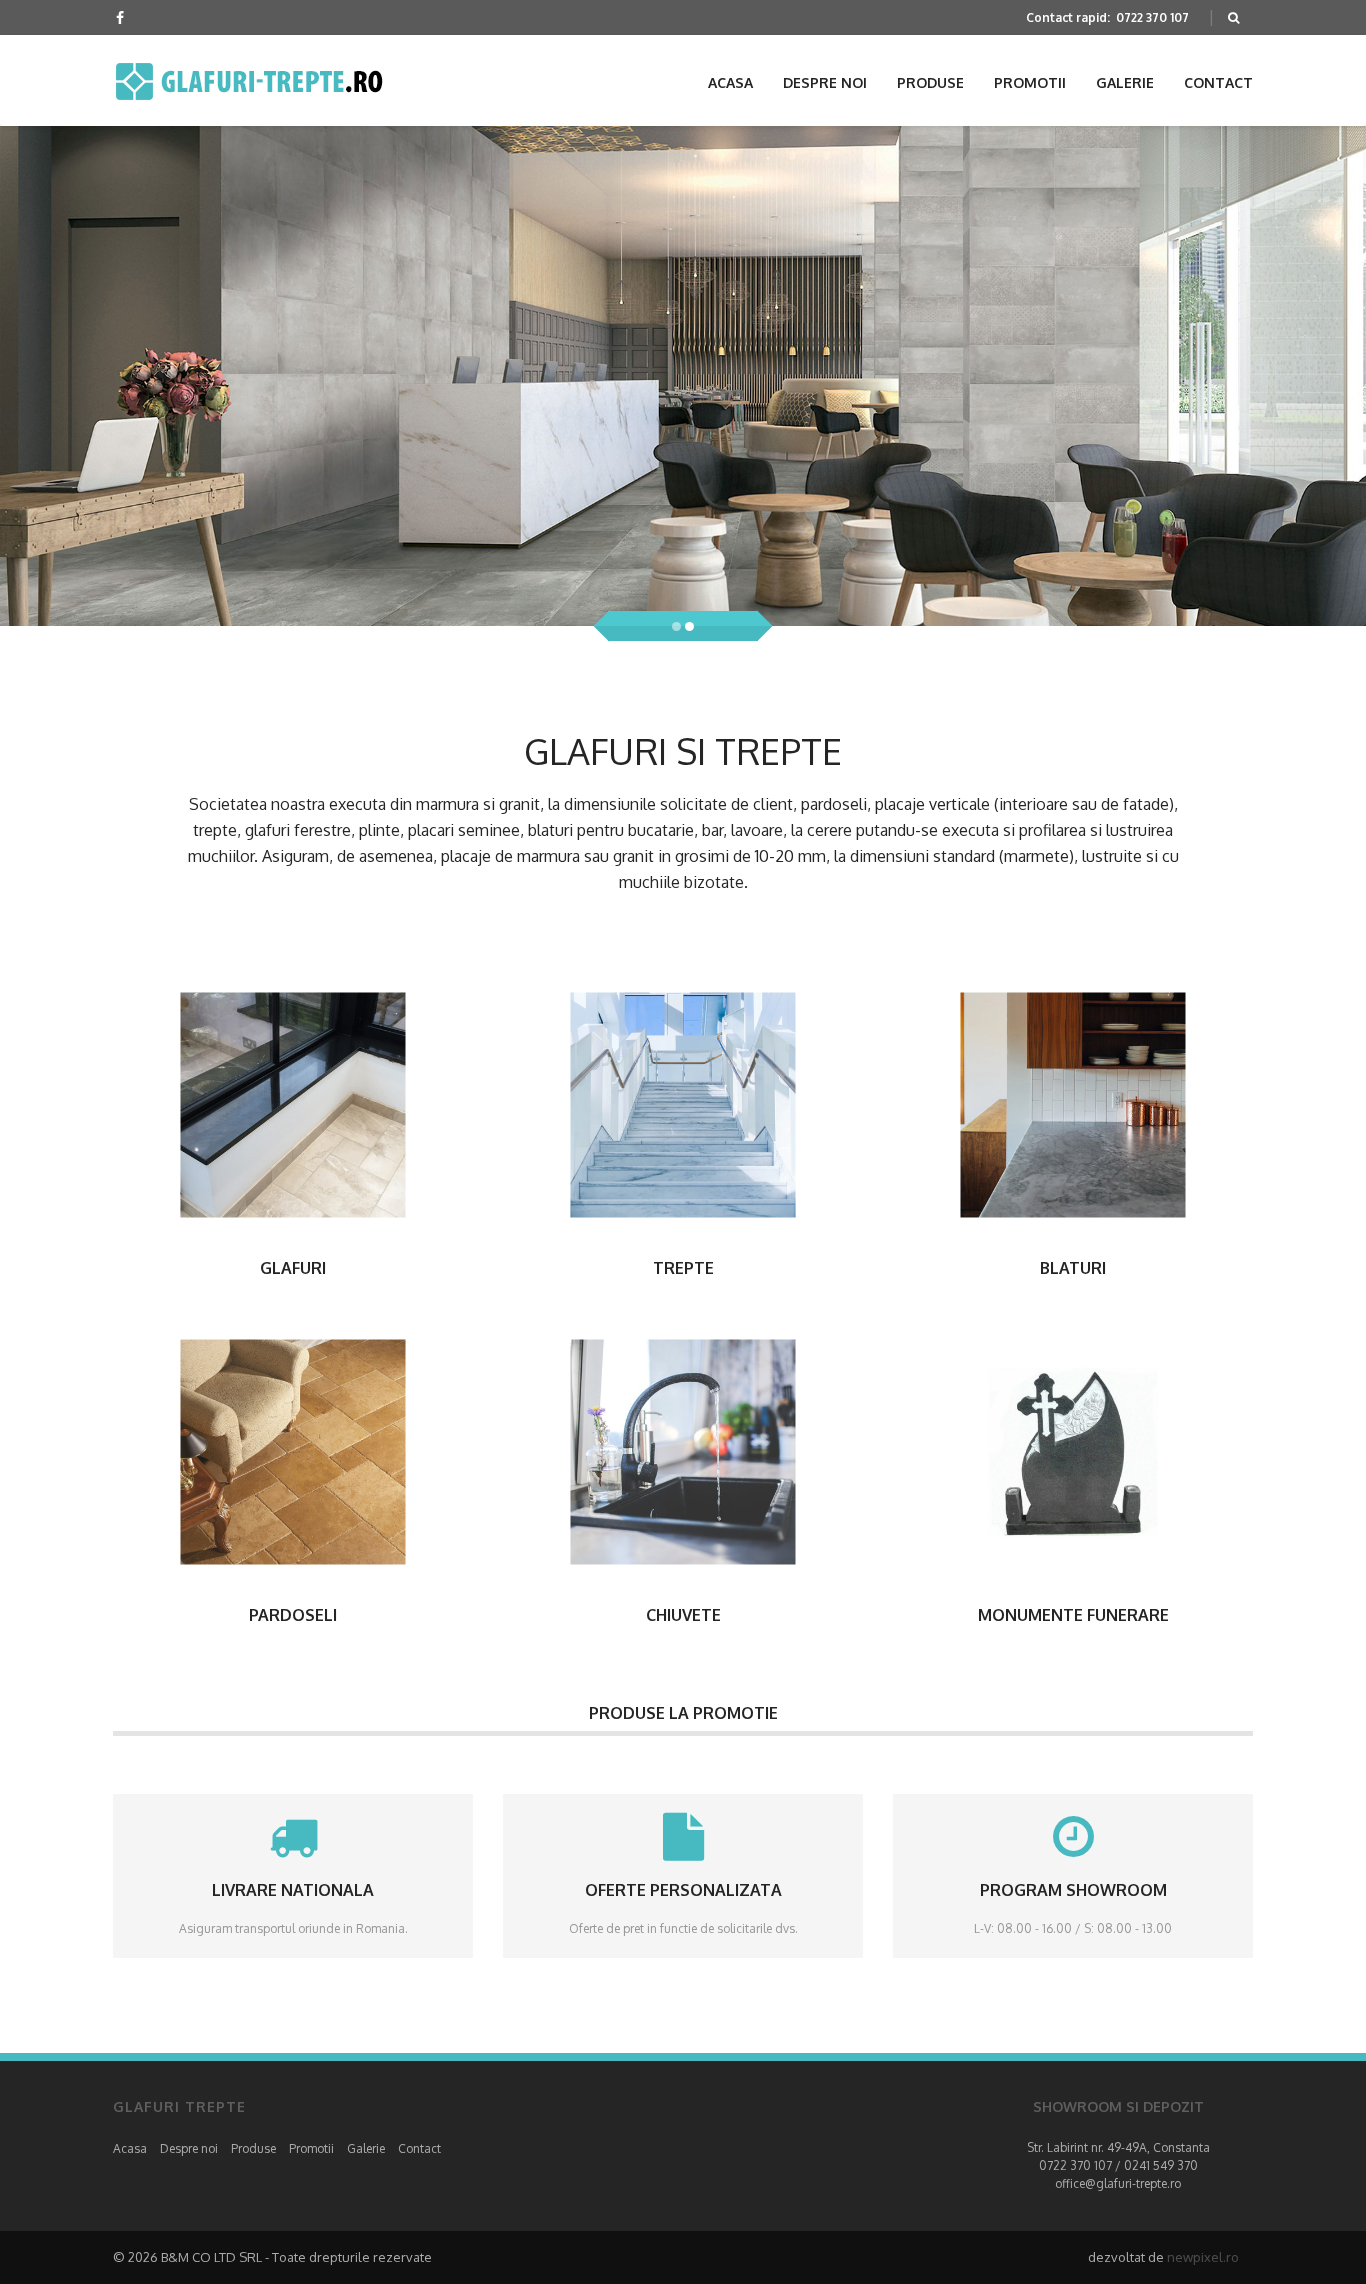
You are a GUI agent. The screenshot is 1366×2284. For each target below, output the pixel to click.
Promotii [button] (1030, 82)
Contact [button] (1218, 82)
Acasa (130, 2148)
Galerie (366, 2148)
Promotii (311, 2148)
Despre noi (189, 2148)
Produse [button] (930, 82)
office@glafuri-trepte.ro (1118, 2183)
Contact (419, 2148)
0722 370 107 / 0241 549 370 (1118, 2165)
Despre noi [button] (825, 82)
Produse (253, 2148)
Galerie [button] (1125, 82)
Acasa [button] (730, 82)
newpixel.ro (1203, 2257)
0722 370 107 (1152, 17)
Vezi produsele (293, 1104)
